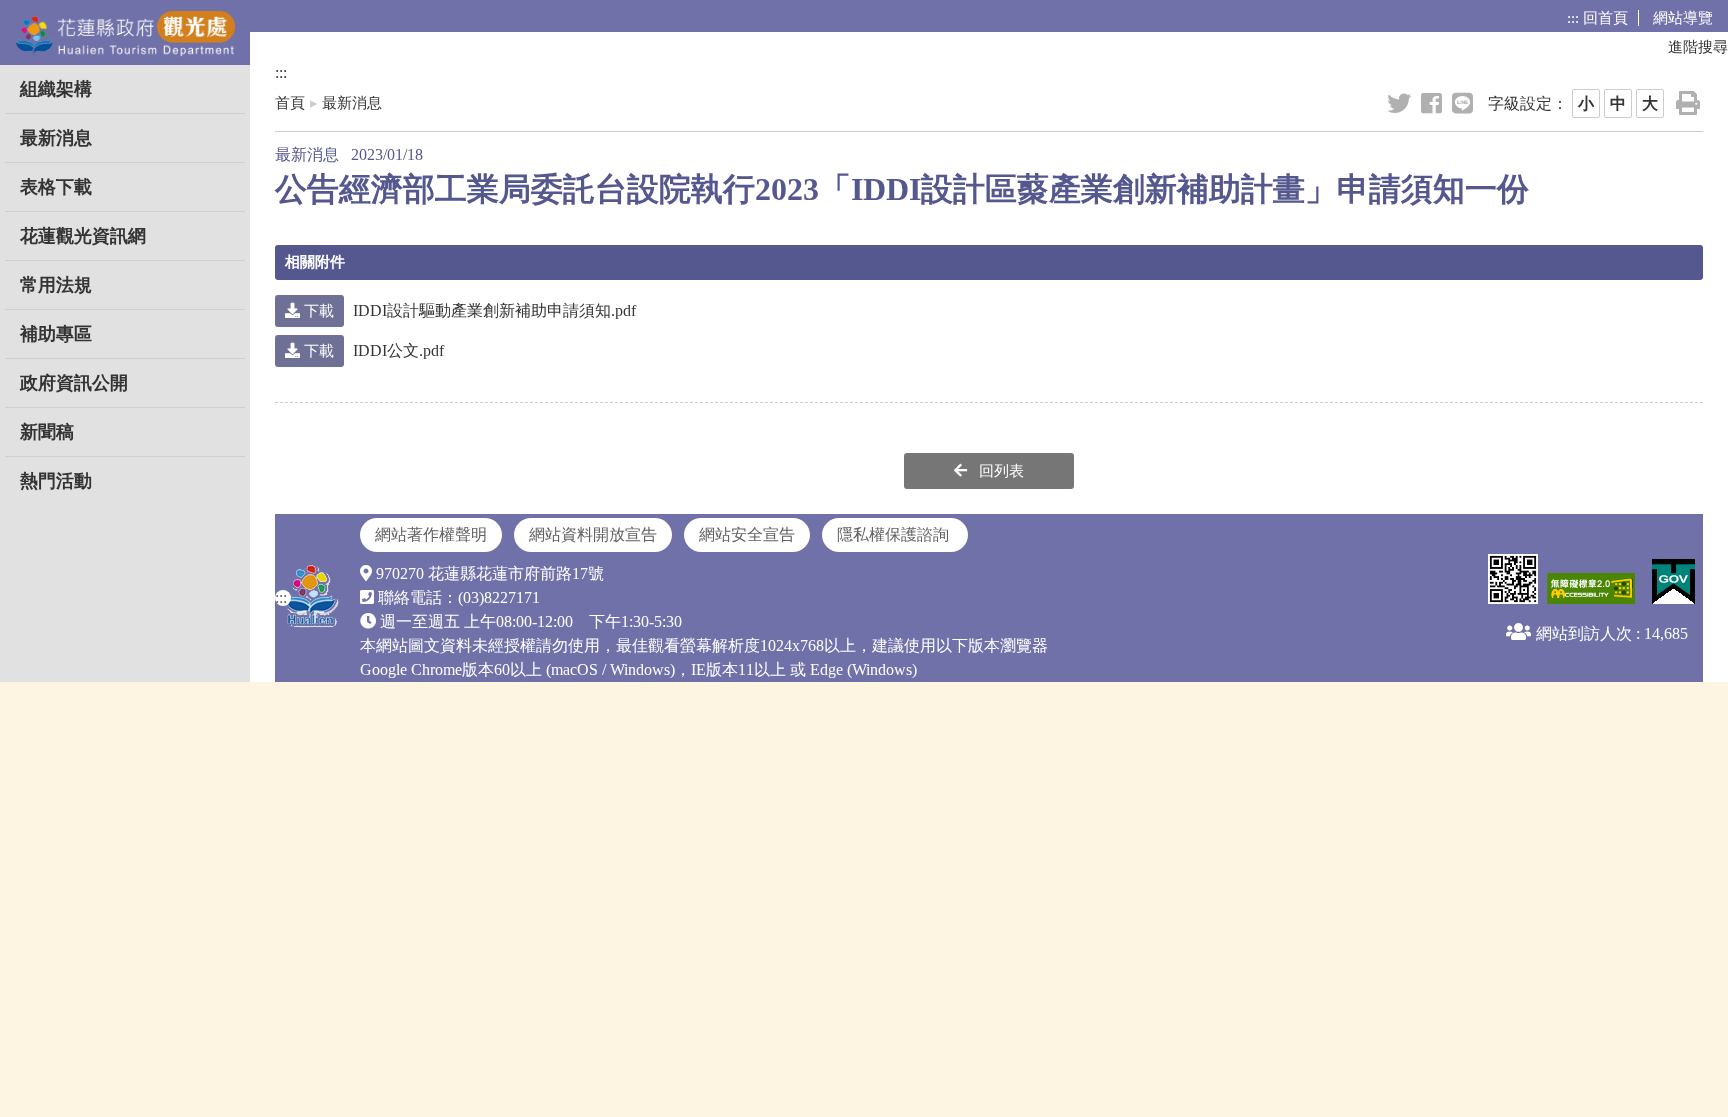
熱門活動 (56, 481)
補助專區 (56, 334)
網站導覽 (1683, 18)
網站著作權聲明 (431, 534)
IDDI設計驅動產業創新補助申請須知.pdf (468, 310)
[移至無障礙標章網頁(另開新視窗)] (1588, 590)
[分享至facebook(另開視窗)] (1433, 104)
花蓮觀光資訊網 (83, 236)
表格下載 (56, 187)
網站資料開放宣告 (593, 534)
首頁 (290, 103)
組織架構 (56, 89)
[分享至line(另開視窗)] (1464, 104)
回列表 (999, 471)
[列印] (1689, 103)
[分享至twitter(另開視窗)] (1400, 104)
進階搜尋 (1698, 47)
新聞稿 (47, 432)
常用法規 (56, 285)
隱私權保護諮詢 (895, 534)
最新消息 (56, 138)
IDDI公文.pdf (372, 350)
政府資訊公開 (74, 383)
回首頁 (1605, 18)
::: (1573, 18)
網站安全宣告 (747, 534)
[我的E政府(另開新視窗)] (1671, 583)
